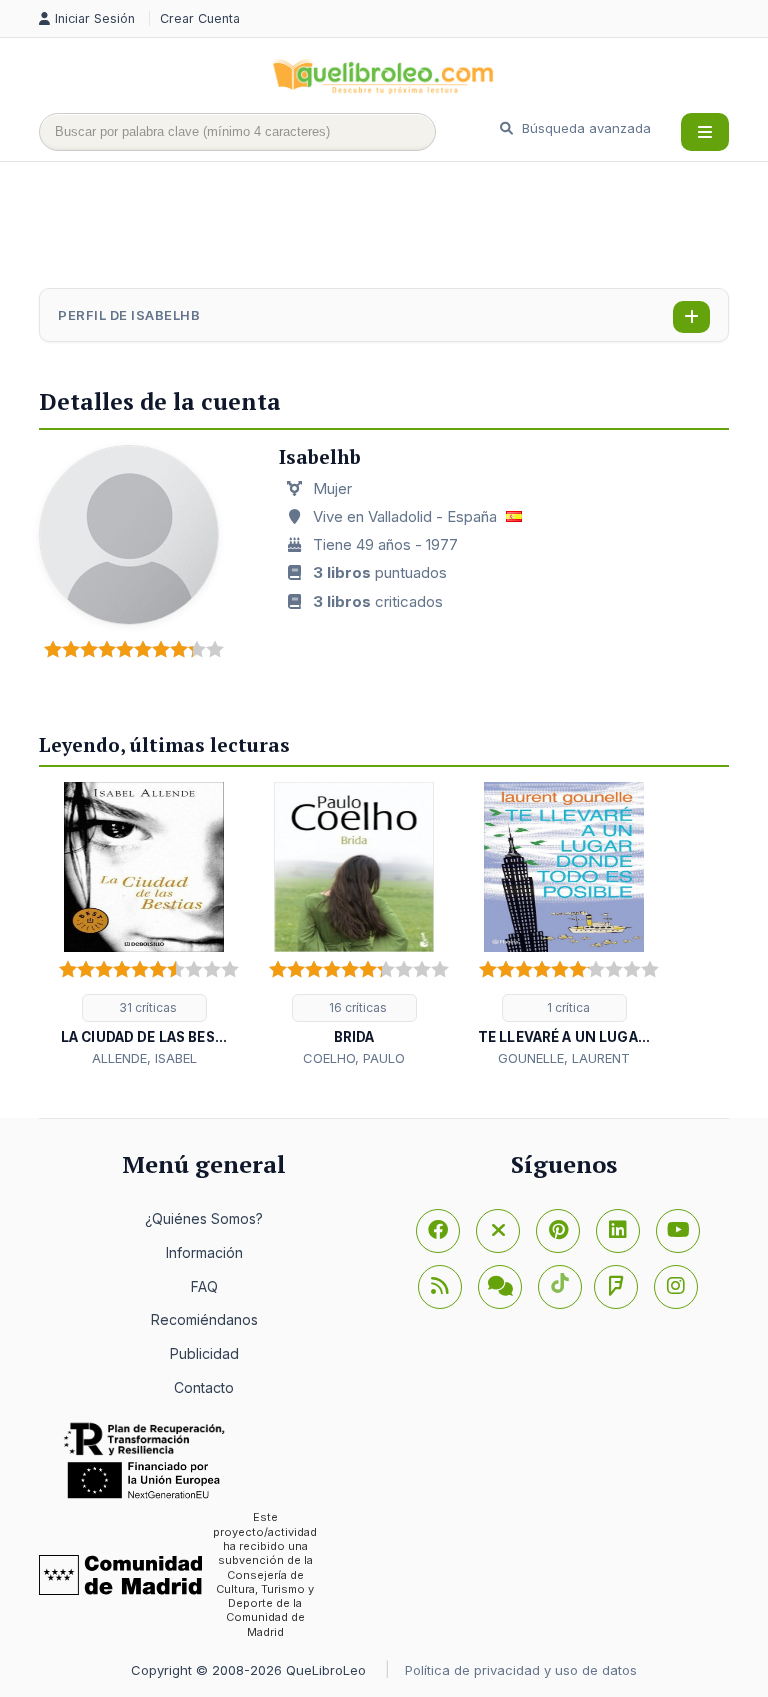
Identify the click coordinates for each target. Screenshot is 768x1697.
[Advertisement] (403, 227)
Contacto (204, 1387)
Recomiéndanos (204, 1319)
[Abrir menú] (705, 132)
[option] (144, 925)
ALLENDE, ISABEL (144, 1058)
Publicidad (204, 1353)
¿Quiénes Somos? (204, 1218)
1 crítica (567, 1007)
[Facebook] (438, 1231)
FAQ (204, 1286)
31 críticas (146, 1007)
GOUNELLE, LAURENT (564, 1058)
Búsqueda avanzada (584, 128)
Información (204, 1252)
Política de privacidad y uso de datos (521, 1670)
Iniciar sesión (97, 18)
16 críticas (356, 1007)
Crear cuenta (200, 18)
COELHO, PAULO (354, 1058)
